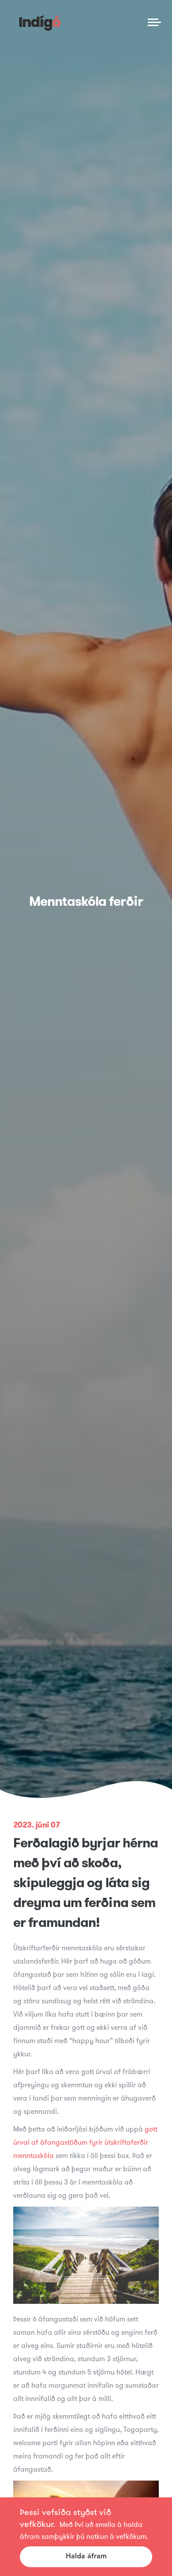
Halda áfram (86, 2557)
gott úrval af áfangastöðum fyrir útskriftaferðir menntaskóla (85, 2142)
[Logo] (40, 22)
